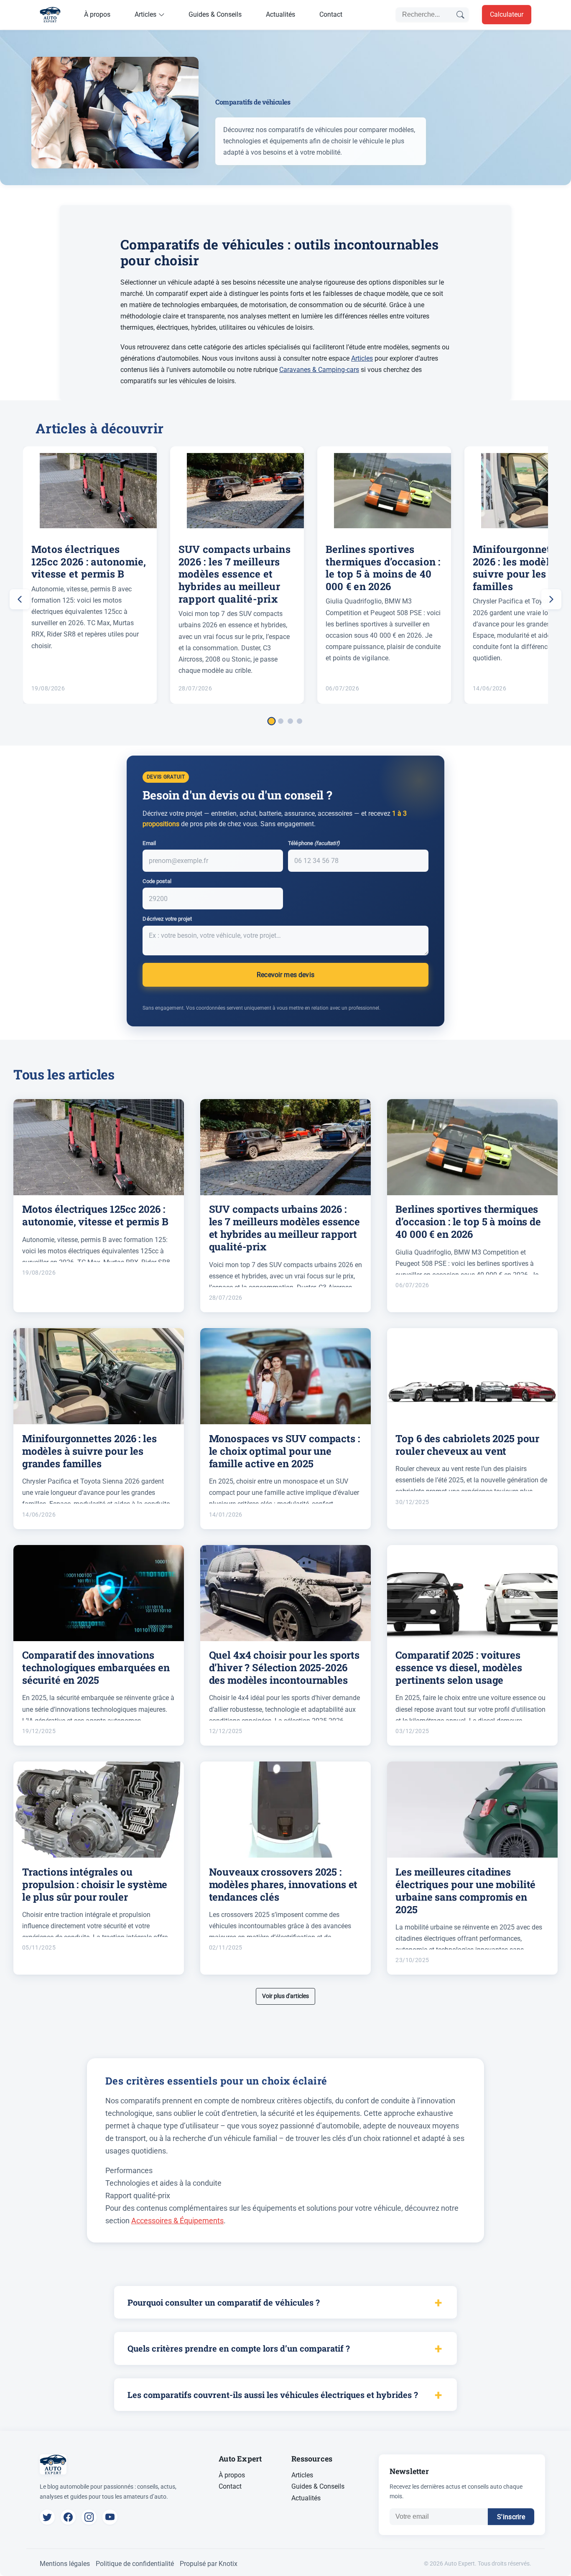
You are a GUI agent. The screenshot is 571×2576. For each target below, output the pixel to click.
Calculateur (507, 14)
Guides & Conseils (215, 14)
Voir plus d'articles (285, 1996)
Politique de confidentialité (135, 2564)
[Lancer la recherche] (461, 15)
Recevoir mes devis (285, 975)
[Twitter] (47, 2517)
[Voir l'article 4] (300, 721)
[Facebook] (68, 2517)
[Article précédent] (20, 599)
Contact (331, 14)
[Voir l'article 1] (271, 721)
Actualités (280, 14)
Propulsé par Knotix (209, 2564)
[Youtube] (110, 2517)
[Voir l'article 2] (281, 721)
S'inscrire (511, 2517)
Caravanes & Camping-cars (319, 370)
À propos (97, 14)
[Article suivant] (551, 599)
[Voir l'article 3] (290, 721)
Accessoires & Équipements (177, 2221)
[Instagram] (89, 2517)
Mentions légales (65, 2564)
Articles (145, 14)
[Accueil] (50, 15)
